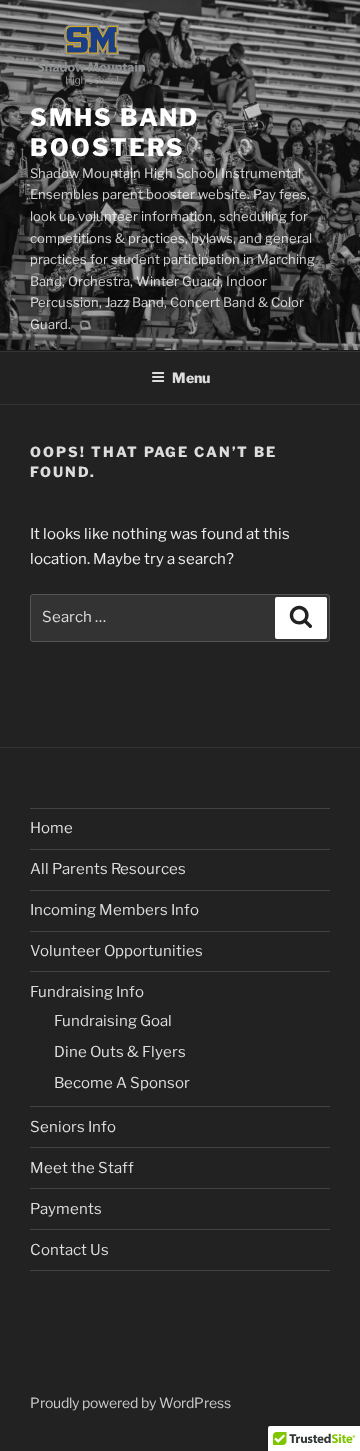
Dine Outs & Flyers (120, 1052)
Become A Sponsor (122, 1083)
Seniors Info (73, 1127)
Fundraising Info (87, 992)
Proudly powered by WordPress (130, 1402)
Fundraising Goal (113, 1021)
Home (51, 828)
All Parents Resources (108, 869)
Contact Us (69, 1250)
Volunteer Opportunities (116, 951)
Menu (191, 377)
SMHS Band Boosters (114, 132)
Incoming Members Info (114, 910)
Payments (66, 1209)
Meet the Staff (82, 1168)
